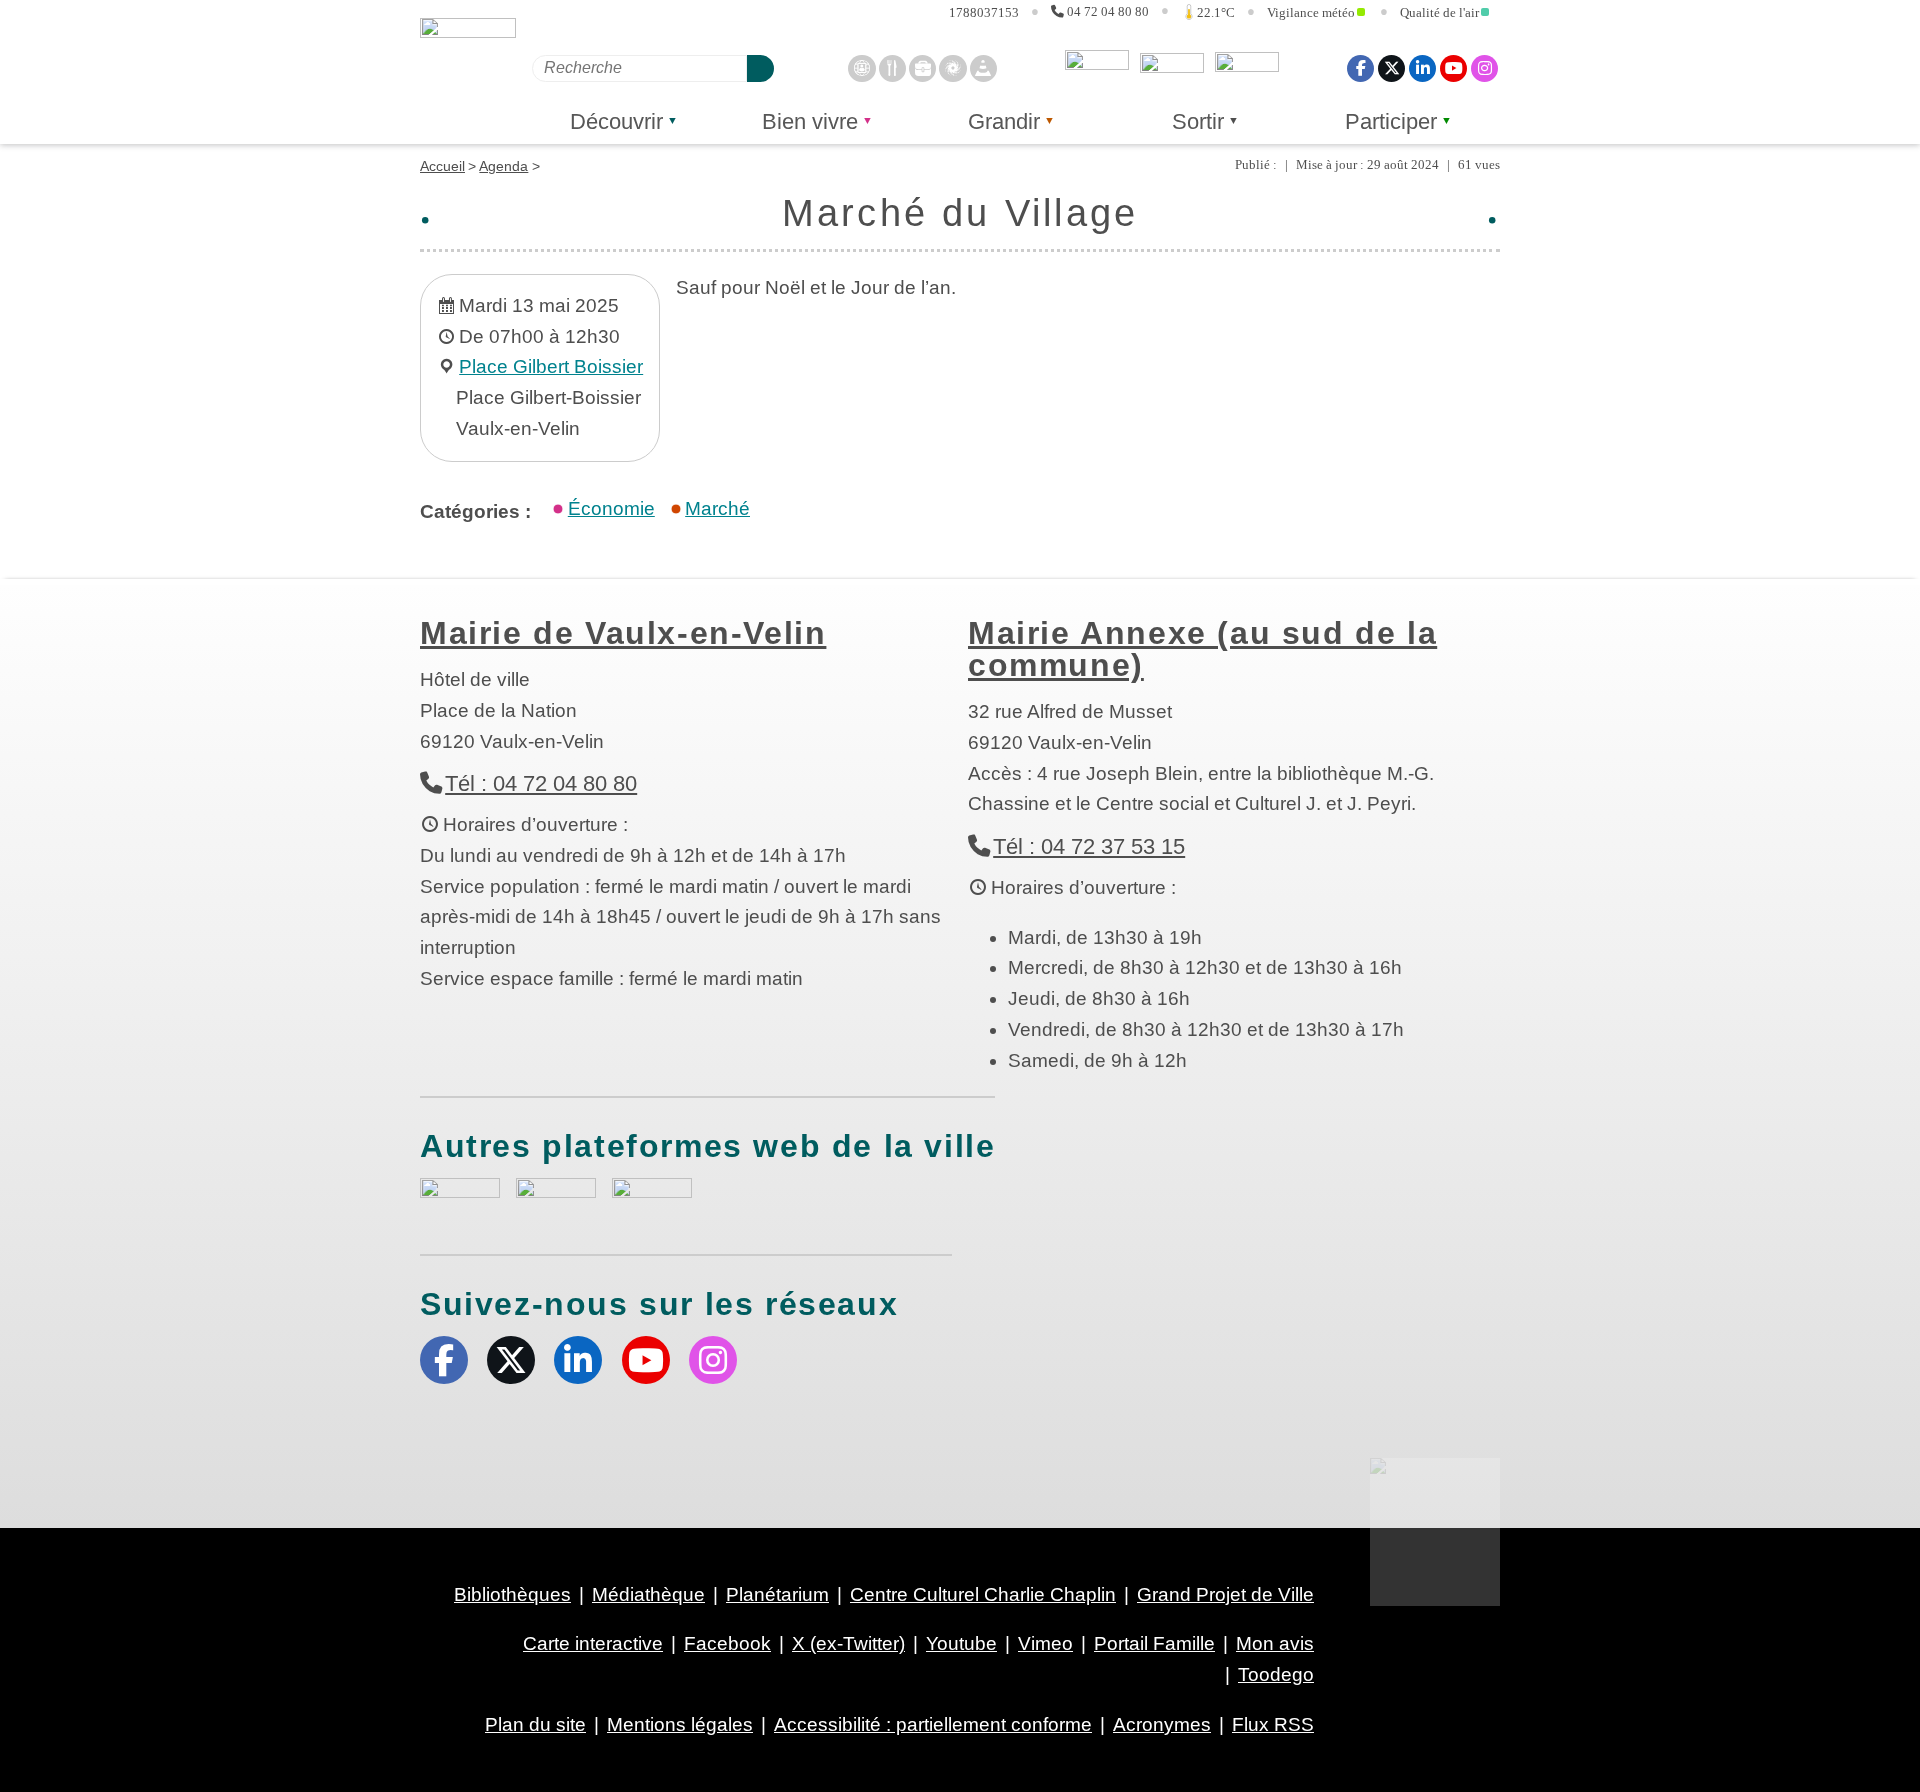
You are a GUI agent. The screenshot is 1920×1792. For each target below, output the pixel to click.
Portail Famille (1154, 1643)
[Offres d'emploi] (922, 67)
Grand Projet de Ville (1225, 1594)
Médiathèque (648, 1594)
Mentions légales (680, 1724)
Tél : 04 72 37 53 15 (1089, 846)
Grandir (1004, 121)
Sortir (1198, 121)
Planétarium (777, 1594)
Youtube (1453, 67)
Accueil (442, 166)
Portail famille (1247, 68)
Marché (717, 508)
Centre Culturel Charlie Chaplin (983, 1594)
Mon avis (1097, 68)
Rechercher (760, 67)
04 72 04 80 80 (1108, 11)
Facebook (1360, 67)
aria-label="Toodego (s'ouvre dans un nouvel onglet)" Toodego (556, 1197)
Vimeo (1045, 1643)
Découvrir (616, 121)
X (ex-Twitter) (1391, 67)
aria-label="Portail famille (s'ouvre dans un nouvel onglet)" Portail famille (652, 1198)
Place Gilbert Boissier (551, 366)
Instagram (1484, 67)
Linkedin (1422, 67)
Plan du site (535, 1724)
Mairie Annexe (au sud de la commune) (1202, 649)
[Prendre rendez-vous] (861, 67)
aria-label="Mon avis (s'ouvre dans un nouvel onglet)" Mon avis (460, 1200)
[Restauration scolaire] (892, 67)
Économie (611, 508)
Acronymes (1162, 1724)
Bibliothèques (512, 1594)
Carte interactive (593, 1643)
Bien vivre (810, 121)
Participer (1391, 121)
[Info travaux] (983, 67)
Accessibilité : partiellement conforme (933, 1724)
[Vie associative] (952, 67)
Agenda (503, 166)
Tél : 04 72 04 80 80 (541, 783)
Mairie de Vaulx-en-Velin (623, 633)
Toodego (1172, 68)
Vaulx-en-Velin (468, 72)
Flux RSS (1273, 1724)
